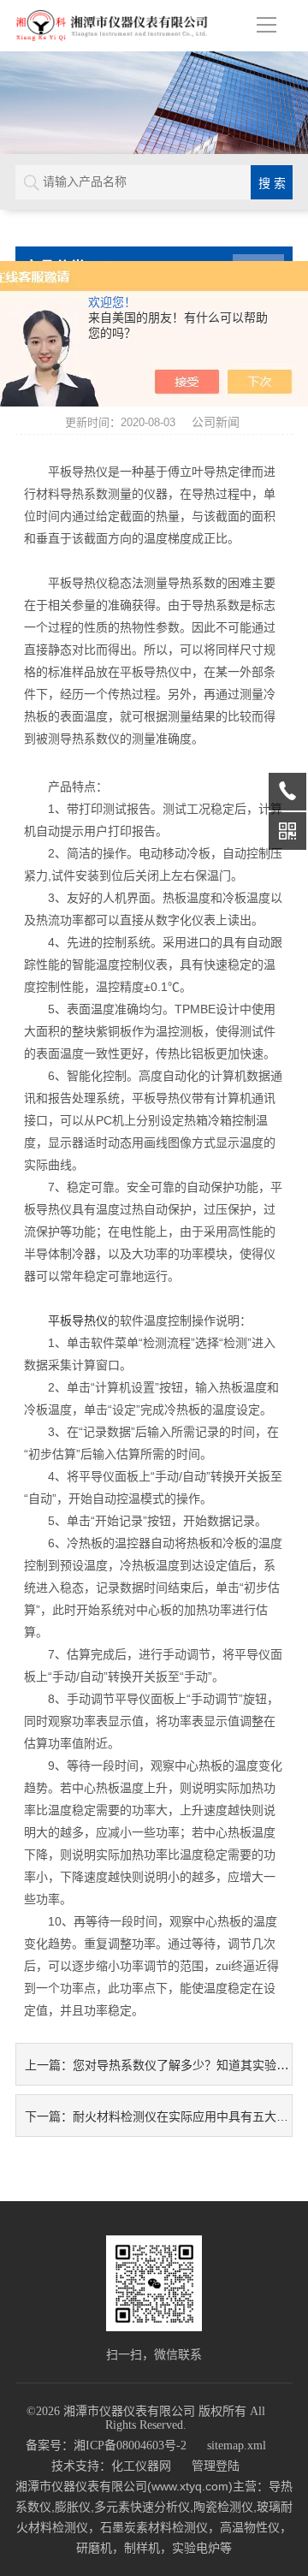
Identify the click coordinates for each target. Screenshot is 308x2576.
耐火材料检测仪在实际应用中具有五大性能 (187, 2116)
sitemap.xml (237, 2445)
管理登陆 (216, 2466)
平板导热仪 (78, 1321)
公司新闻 (216, 422)
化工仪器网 (141, 2466)
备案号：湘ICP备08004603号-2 (106, 2445)
